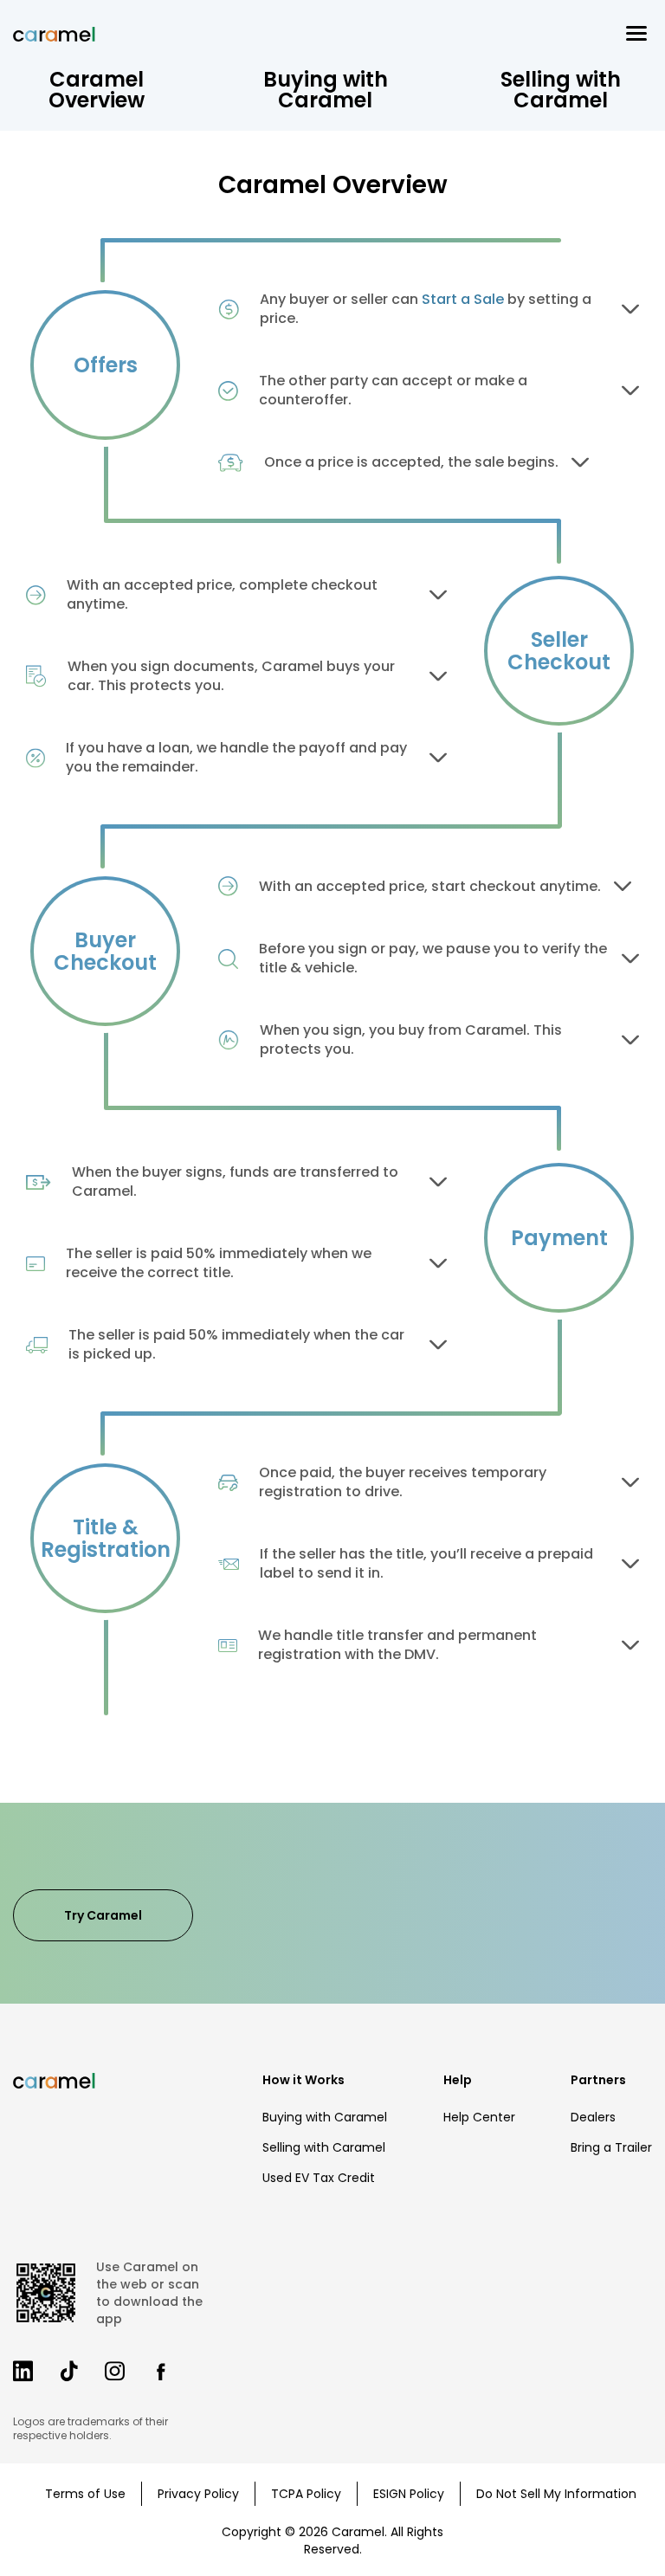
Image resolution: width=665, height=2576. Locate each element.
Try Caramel (103, 1915)
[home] (54, 34)
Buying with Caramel (325, 2117)
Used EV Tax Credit (319, 2178)
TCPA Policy (306, 2494)
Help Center (479, 2117)
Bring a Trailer (611, 2147)
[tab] (97, 90)
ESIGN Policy (409, 2494)
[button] (636, 33)
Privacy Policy (198, 2494)
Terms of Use (85, 2494)
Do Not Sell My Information (556, 2494)
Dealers (593, 2117)
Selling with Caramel (324, 2147)
